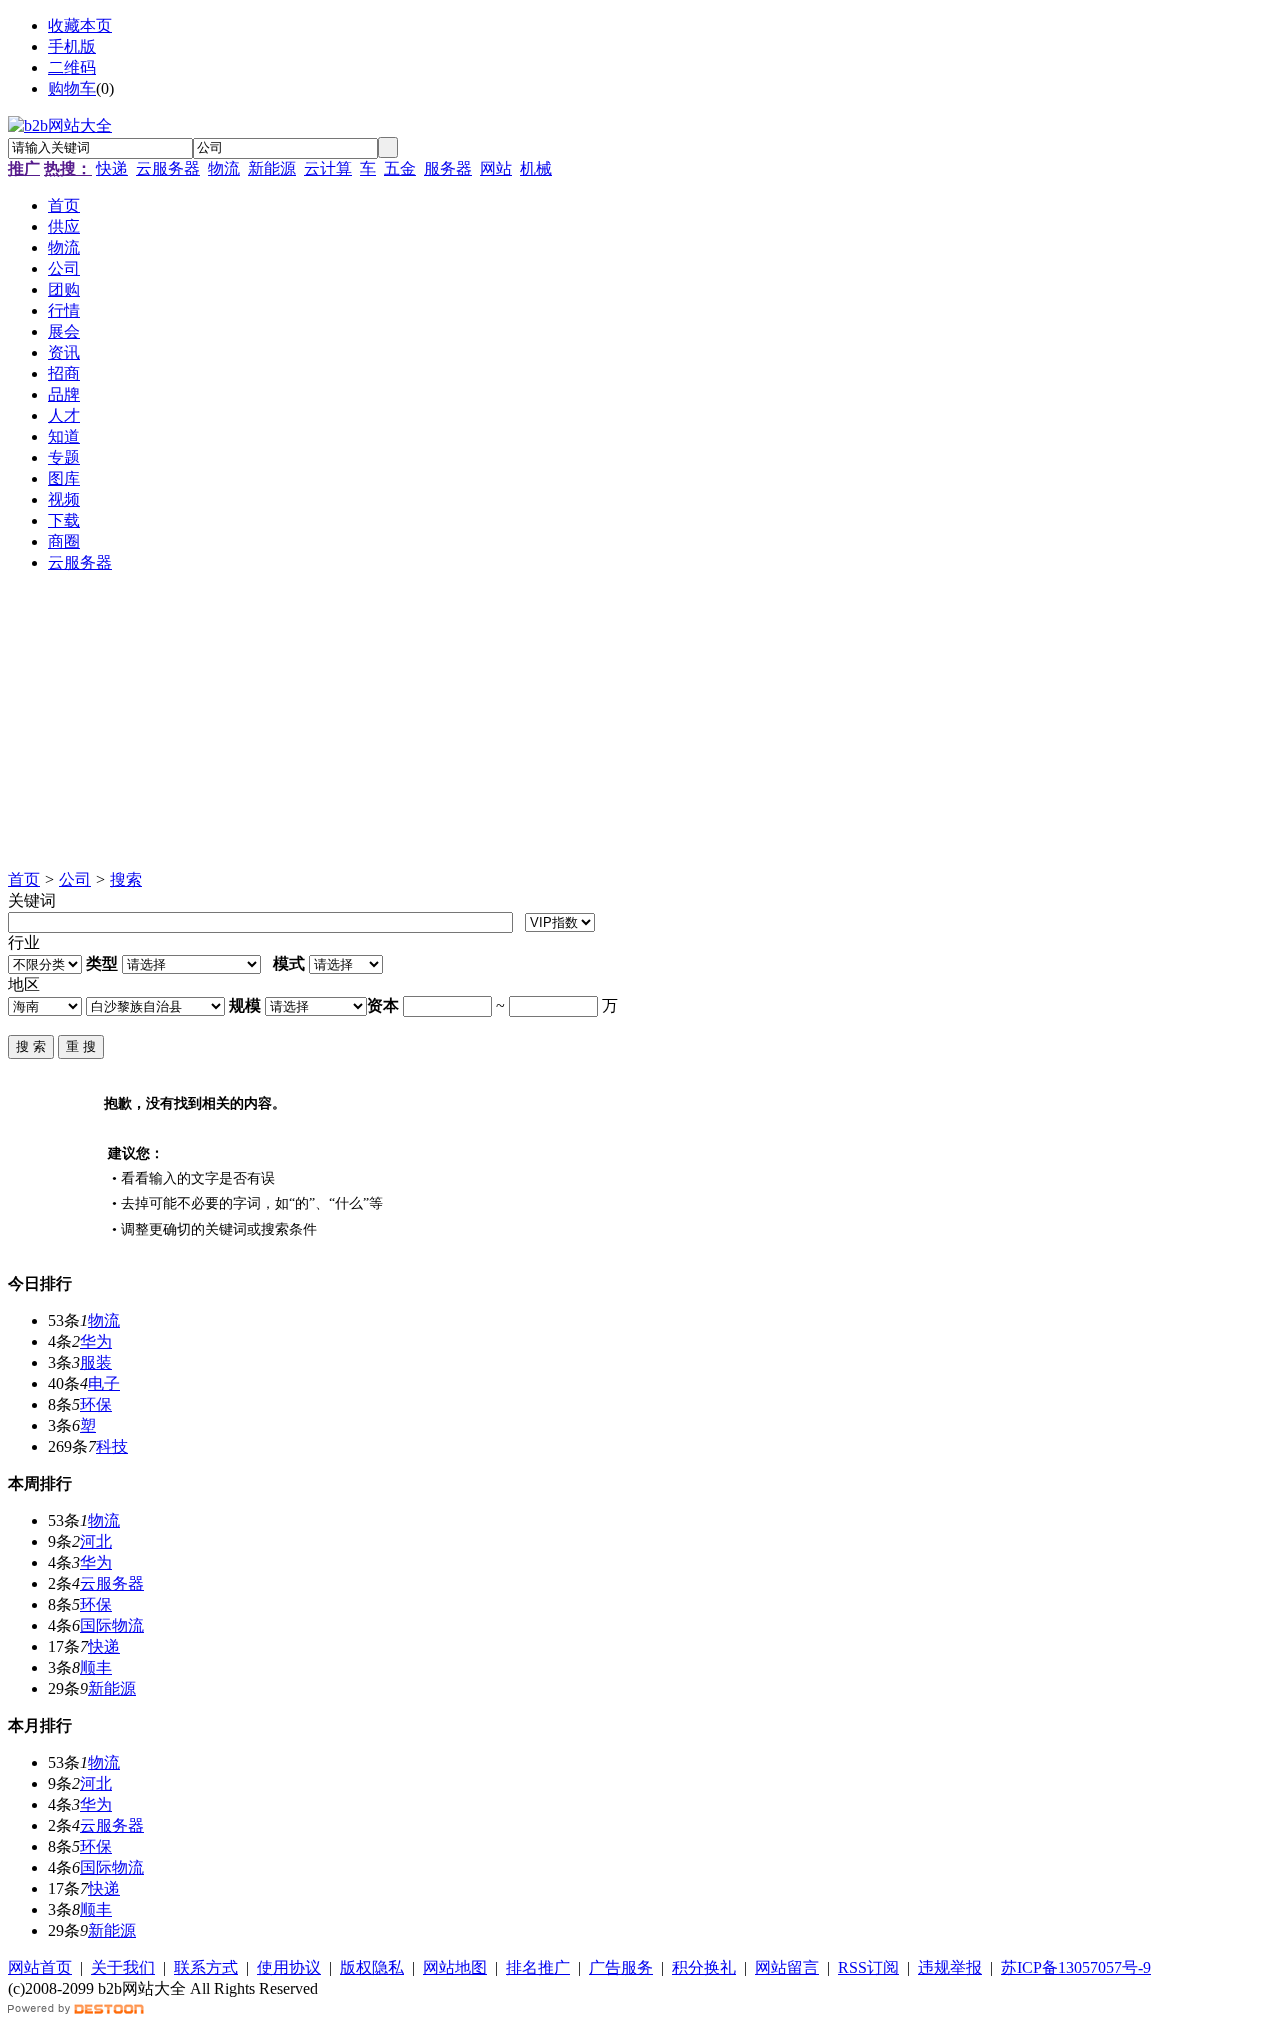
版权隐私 (372, 1967)
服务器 (448, 168)
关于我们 (123, 1967)
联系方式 (206, 1967)
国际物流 (112, 1625)
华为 (96, 1341)
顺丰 (96, 1667)
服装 (96, 1362)
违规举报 (950, 1967)
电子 (104, 1383)
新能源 (272, 168)
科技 (112, 1446)
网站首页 (40, 1967)
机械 (536, 168)
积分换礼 (704, 1967)
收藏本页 (80, 25)
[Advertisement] (608, 730)
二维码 (72, 67)
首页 (24, 879)
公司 (75, 879)
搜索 (126, 879)
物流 (224, 168)
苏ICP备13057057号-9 (1076, 1967)
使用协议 (289, 1967)
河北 (96, 1541)
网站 (496, 168)
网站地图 (455, 1967)
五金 (400, 168)
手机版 (72, 46)
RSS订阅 (868, 1967)
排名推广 (538, 1967)
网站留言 (787, 1967)
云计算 (328, 168)
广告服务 (621, 1967)
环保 (96, 1404)
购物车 (72, 88)
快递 (112, 168)
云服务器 (168, 168)
